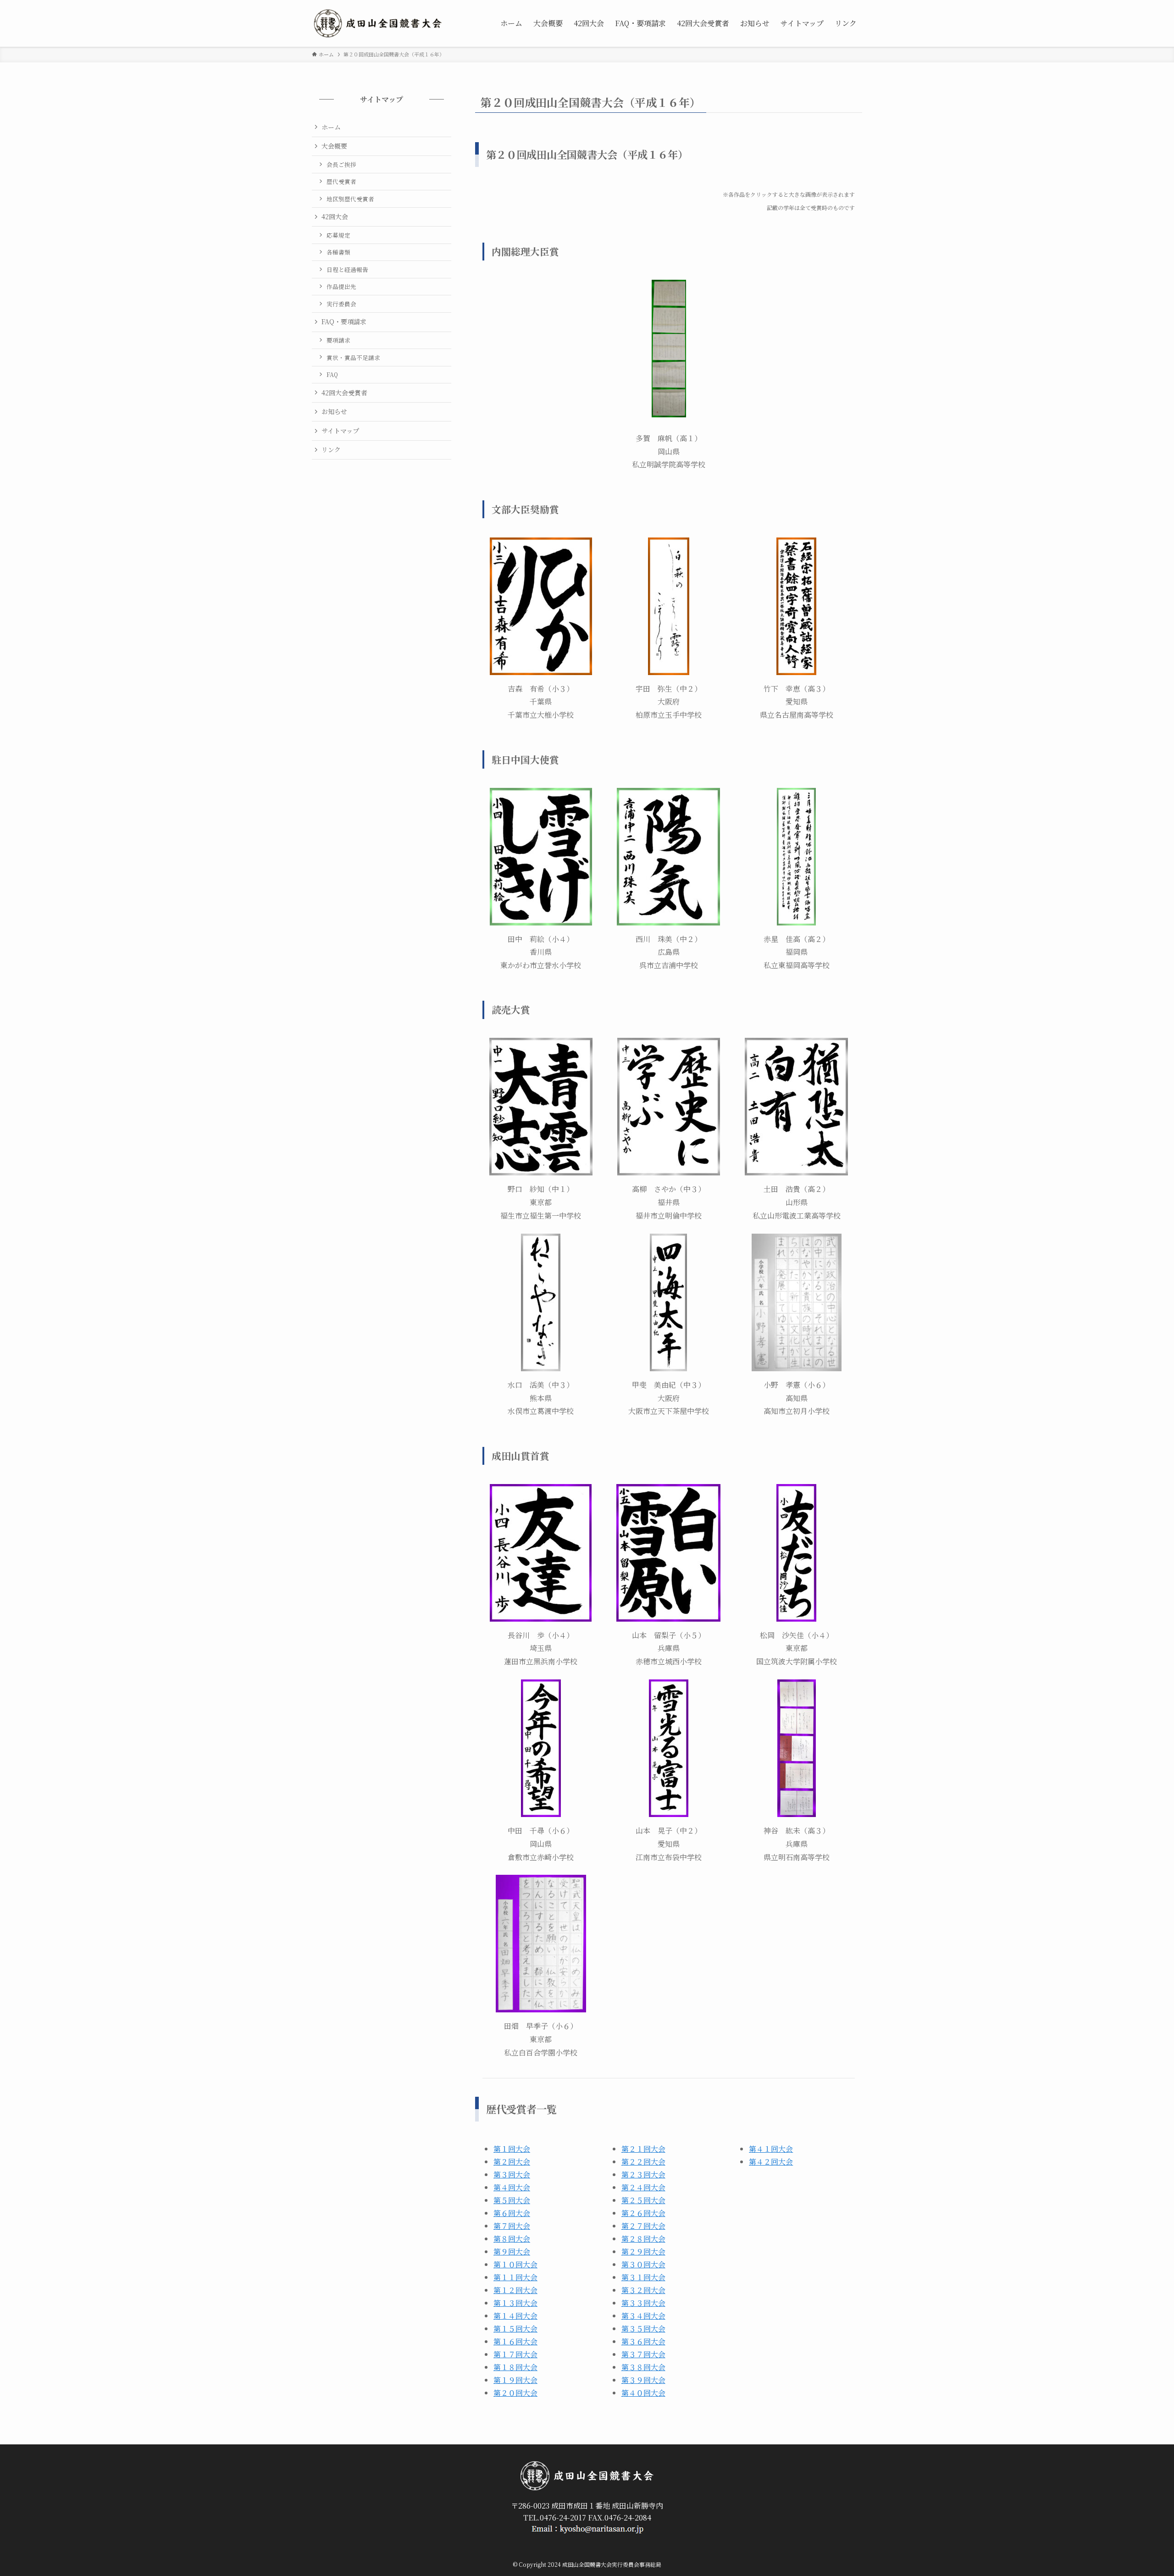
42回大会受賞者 (344, 393)
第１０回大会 (515, 2264)
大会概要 (334, 146)
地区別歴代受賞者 (350, 199)
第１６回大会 (515, 2341)
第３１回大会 (643, 2277)
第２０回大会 (515, 2393)
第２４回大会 (643, 2187)
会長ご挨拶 (341, 164)
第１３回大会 (515, 2303)
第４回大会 (512, 2187)
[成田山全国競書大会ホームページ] (378, 23)
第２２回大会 (643, 2162)
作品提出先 (341, 286)
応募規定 (338, 235)
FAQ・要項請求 (344, 321)
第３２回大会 (643, 2290)
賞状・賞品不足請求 (353, 357)
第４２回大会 (771, 2162)
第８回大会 (512, 2239)
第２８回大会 (643, 2239)
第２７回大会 (643, 2226)
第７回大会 (512, 2226)
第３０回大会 (643, 2264)
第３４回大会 (643, 2316)
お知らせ (334, 411)
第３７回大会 (643, 2354)
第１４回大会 (515, 2316)
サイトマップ (340, 431)
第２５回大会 (643, 2200)
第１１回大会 (515, 2277)
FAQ (332, 374)
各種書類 (338, 252)
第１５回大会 (515, 2329)
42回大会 (335, 216)
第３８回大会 (643, 2367)
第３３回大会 (643, 2303)
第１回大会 (512, 2149)
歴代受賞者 (341, 181)
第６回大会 (512, 2213)
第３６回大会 (643, 2341)
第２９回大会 (643, 2252)
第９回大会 (512, 2252)
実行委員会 (341, 304)
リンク (331, 449)
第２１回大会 (643, 2149)
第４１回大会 (771, 2149)
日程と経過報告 (347, 269)
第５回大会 (512, 2200)
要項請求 (338, 340)
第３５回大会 (643, 2329)
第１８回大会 (515, 2367)
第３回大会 (512, 2174)
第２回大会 (512, 2162)
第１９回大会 (515, 2380)
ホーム (331, 127)
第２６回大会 (643, 2213)
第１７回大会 (515, 2354)
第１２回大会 (515, 2290)
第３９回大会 (643, 2380)
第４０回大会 (643, 2393)
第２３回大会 (643, 2174)
